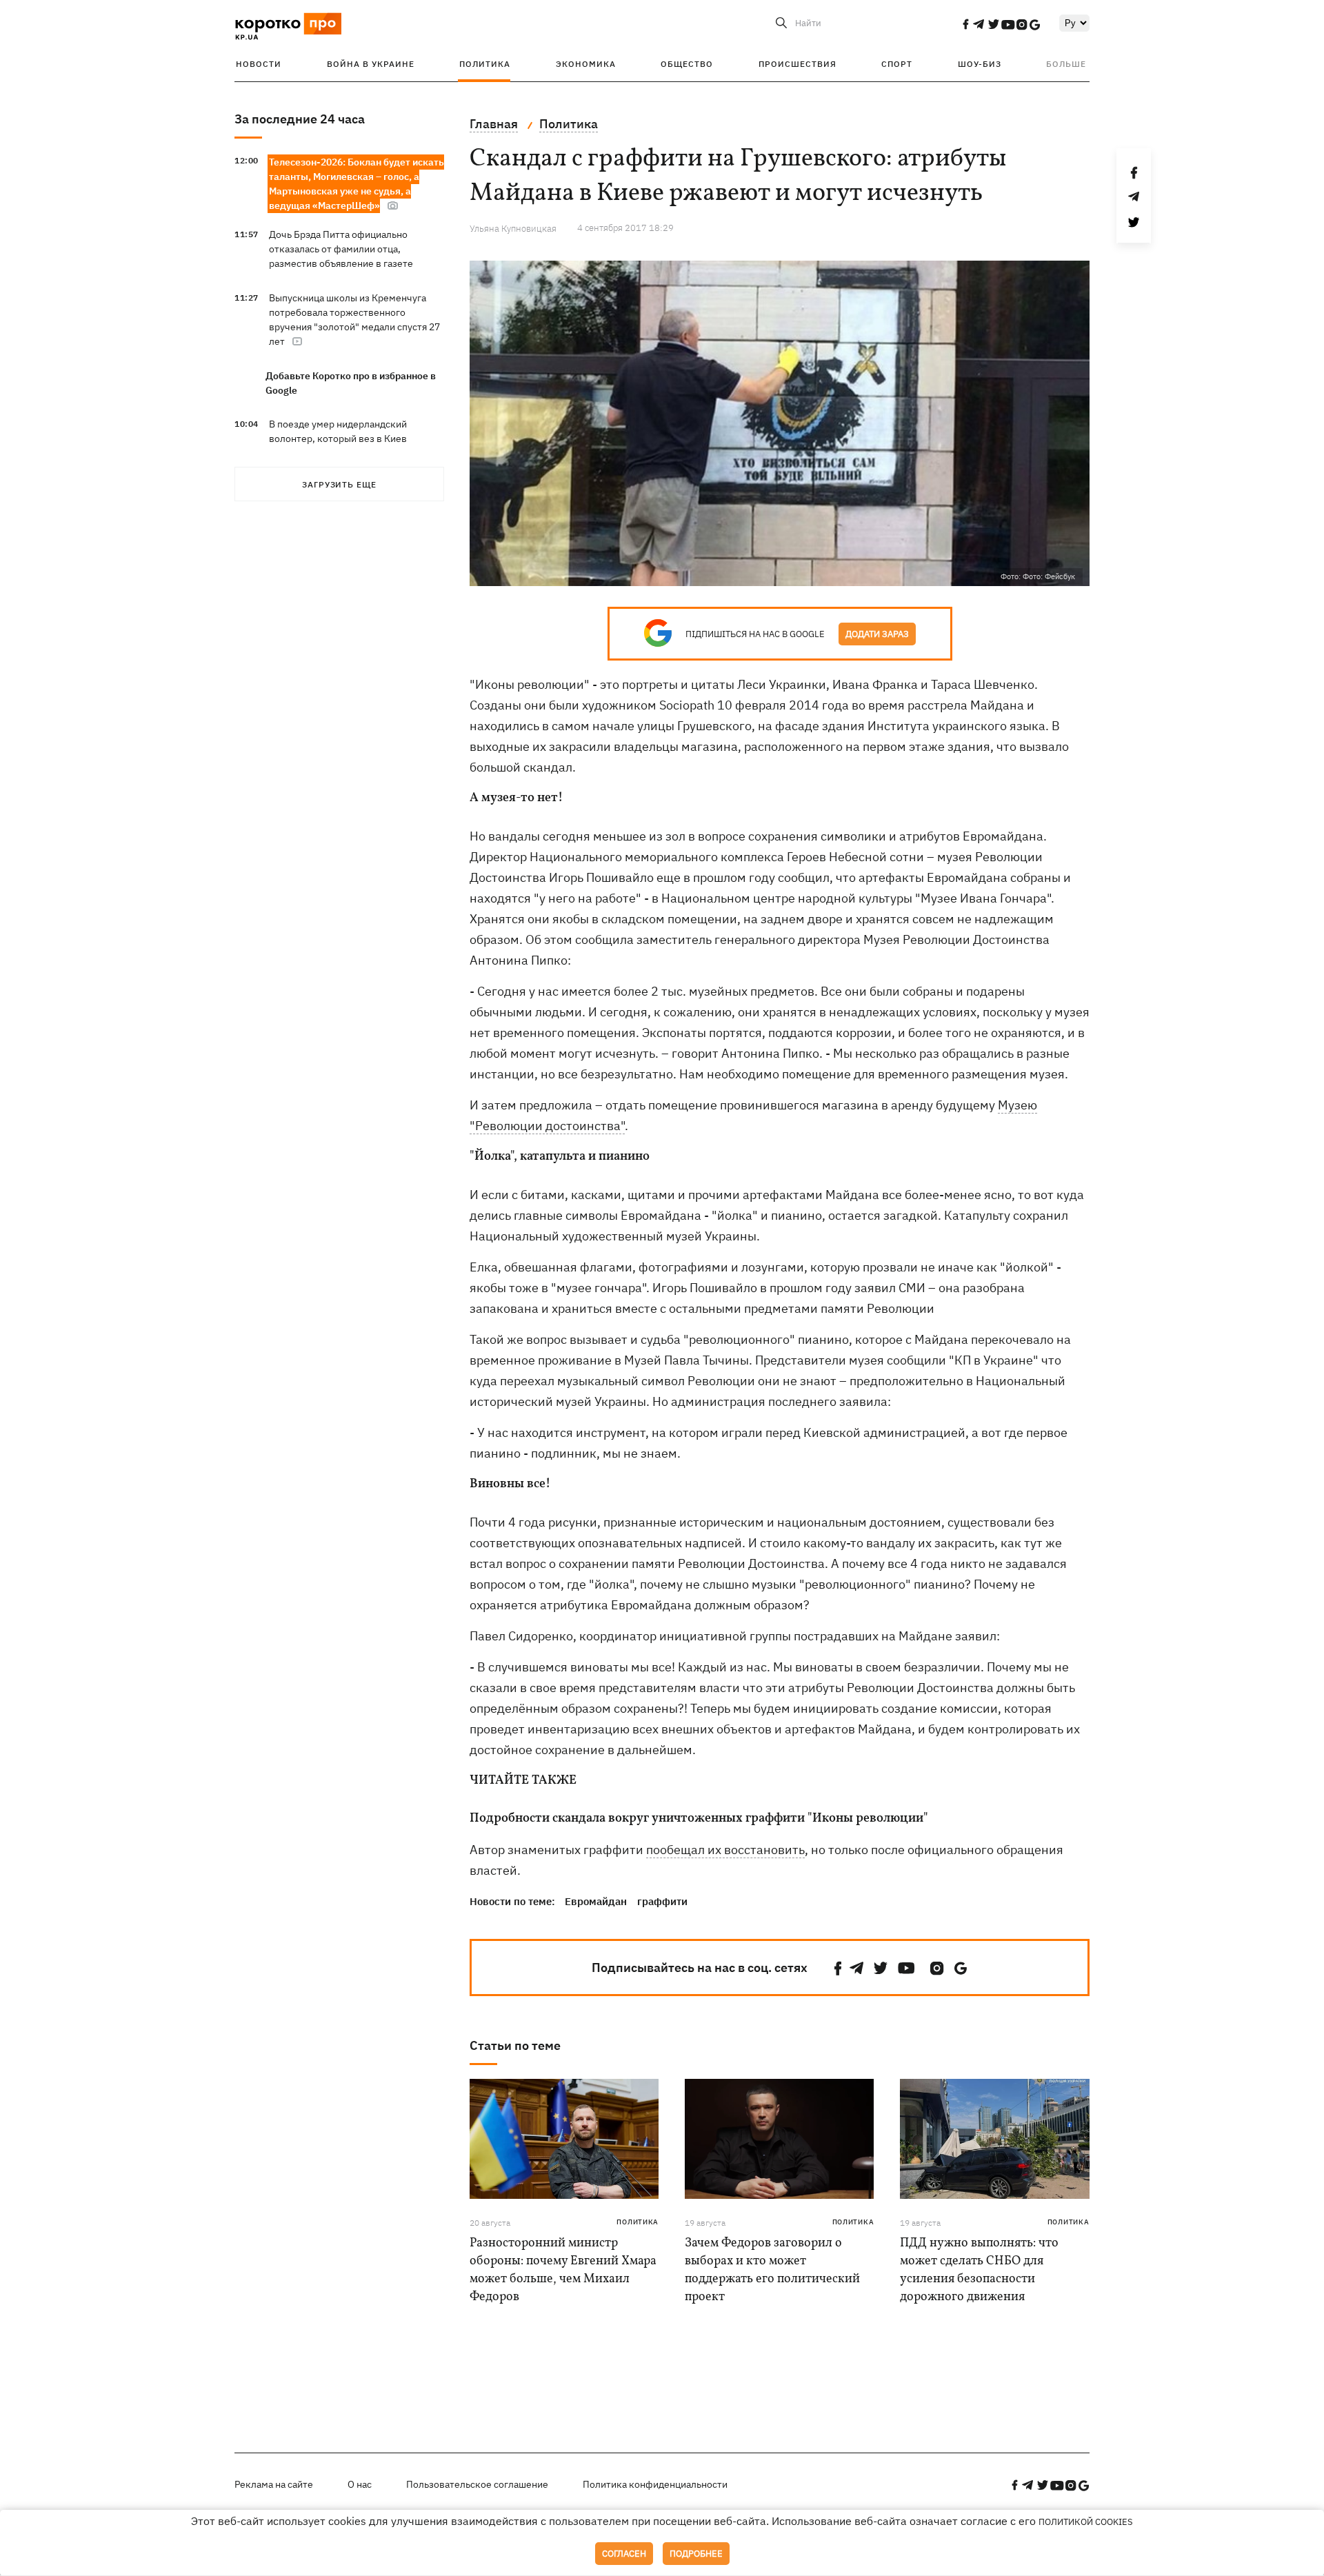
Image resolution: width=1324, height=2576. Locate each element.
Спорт (897, 64)
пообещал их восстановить (725, 1850)
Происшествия (798, 64)
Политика (485, 64)
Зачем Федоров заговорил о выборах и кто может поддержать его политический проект (772, 2270)
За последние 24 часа (300, 119)
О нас (360, 2484)
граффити (662, 1901)
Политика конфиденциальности (655, 2484)
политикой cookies (1086, 2522)
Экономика (586, 64)
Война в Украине (371, 64)
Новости (259, 64)
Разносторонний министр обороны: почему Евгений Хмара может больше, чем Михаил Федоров (563, 2270)
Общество (687, 64)
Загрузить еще (339, 484)
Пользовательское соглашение (477, 2484)
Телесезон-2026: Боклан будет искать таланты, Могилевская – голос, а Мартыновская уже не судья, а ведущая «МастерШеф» (357, 184)
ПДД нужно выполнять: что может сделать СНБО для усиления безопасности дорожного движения (979, 2270)
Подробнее (696, 2554)
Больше (1066, 64)
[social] (965, 24)
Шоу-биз (980, 64)
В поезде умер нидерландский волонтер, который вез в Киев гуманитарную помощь (338, 439)
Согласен (624, 2554)
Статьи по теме (515, 2045)
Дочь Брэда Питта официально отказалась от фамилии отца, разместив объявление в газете (341, 249)
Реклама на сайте (274, 2484)
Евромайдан (596, 1901)
